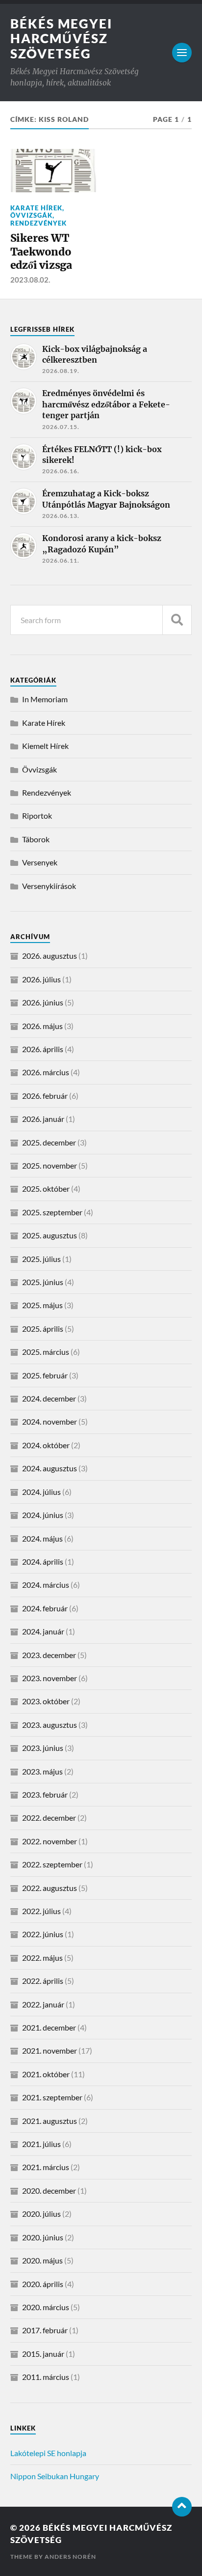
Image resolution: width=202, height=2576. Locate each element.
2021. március (46, 2167)
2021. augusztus (50, 2121)
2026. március (46, 1072)
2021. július (41, 2144)
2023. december (49, 1655)
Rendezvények (38, 223)
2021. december (49, 2027)
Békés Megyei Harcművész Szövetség (61, 39)
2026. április (43, 1049)
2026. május (42, 1026)
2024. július (41, 1492)
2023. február (45, 1794)
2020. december (49, 2190)
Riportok (37, 816)
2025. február (45, 1375)
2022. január (43, 2004)
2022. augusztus (50, 1888)
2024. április (43, 1561)
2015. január (43, 2354)
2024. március (46, 1585)
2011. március (46, 2377)
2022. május (42, 1958)
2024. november (50, 1421)
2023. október (46, 1701)
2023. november (50, 1678)
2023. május (42, 1771)
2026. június (43, 1002)
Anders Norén (70, 2557)
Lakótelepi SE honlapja (48, 2453)
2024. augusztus (50, 1468)
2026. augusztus (50, 956)
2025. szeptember (52, 1212)
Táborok (36, 839)
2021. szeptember (52, 2097)
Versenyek (40, 862)
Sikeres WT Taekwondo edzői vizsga (41, 252)
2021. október (46, 2074)
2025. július (41, 1259)
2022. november (50, 1841)
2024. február (45, 1608)
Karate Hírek (36, 208)
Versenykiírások (49, 886)
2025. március (46, 1352)
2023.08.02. (30, 280)
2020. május (42, 2260)
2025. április (43, 1329)
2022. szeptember (52, 1864)
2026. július (41, 979)
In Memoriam (45, 699)
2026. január (43, 1119)
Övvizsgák (31, 215)
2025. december (49, 1142)
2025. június (43, 1282)
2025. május (42, 1305)
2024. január (43, 1631)
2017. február (45, 2330)
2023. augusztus (50, 1725)
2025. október (46, 1188)
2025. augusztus (50, 1235)
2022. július (41, 1911)
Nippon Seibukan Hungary (55, 2476)
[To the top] (182, 2507)
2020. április (43, 2284)
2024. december (49, 1398)
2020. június (43, 2237)
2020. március (46, 2307)
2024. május (42, 1538)
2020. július (41, 2214)
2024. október (46, 1445)
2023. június (43, 1748)
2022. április (43, 1981)
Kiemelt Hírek (45, 746)
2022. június (43, 1934)
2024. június (43, 1515)
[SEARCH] (177, 620)
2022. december (49, 1818)
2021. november (50, 2050)
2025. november (50, 1165)
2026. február (45, 1096)
